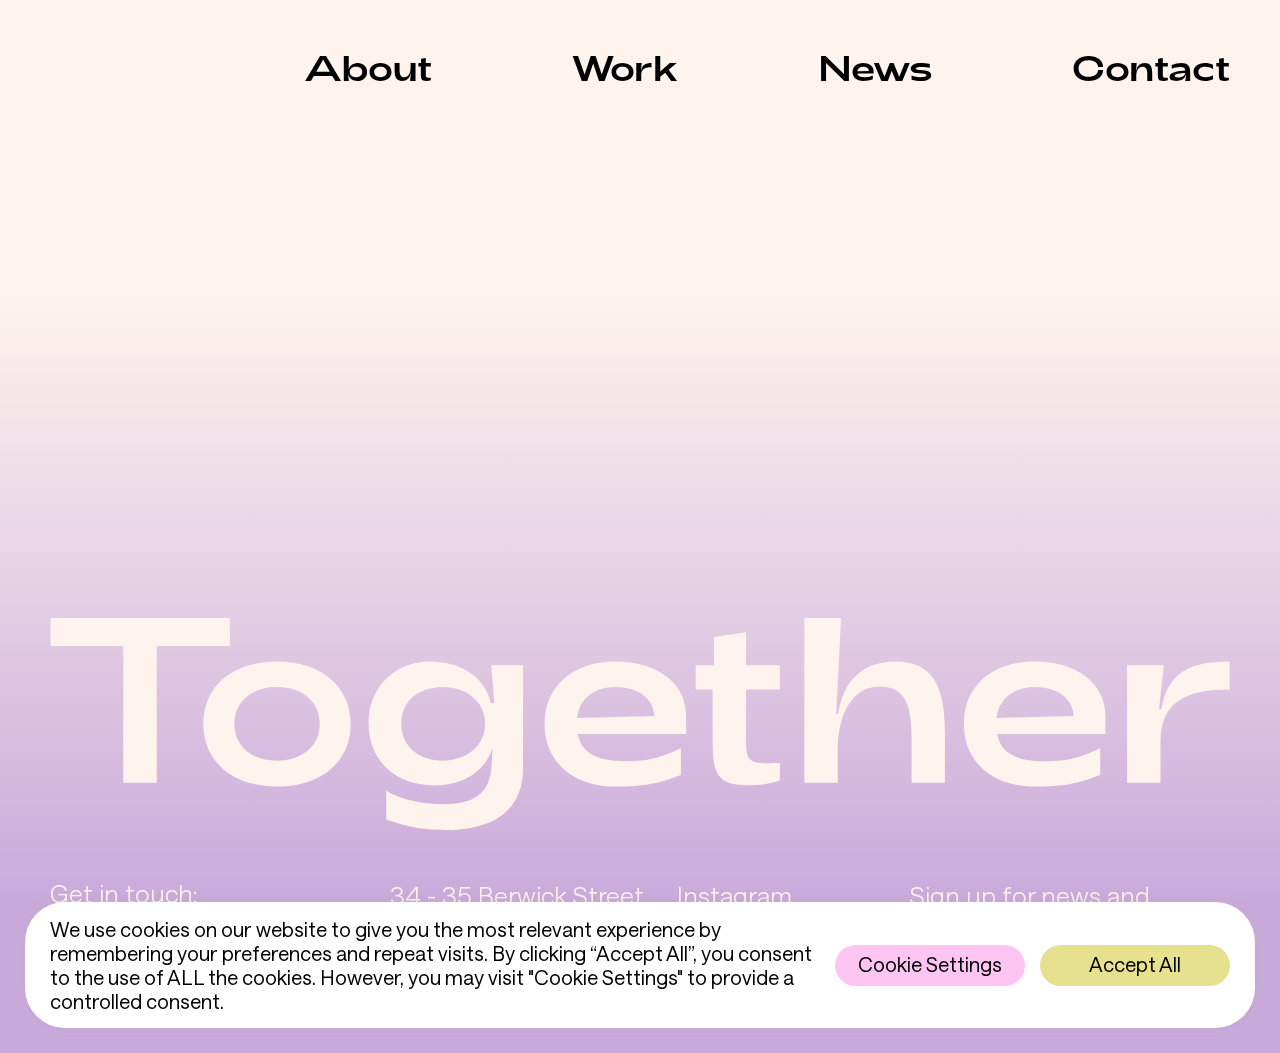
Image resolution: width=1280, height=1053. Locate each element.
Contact (1151, 67)
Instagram (734, 895)
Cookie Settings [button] (930, 964)
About (368, 67)
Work (625, 67)
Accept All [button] (1135, 964)
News (875, 67)
